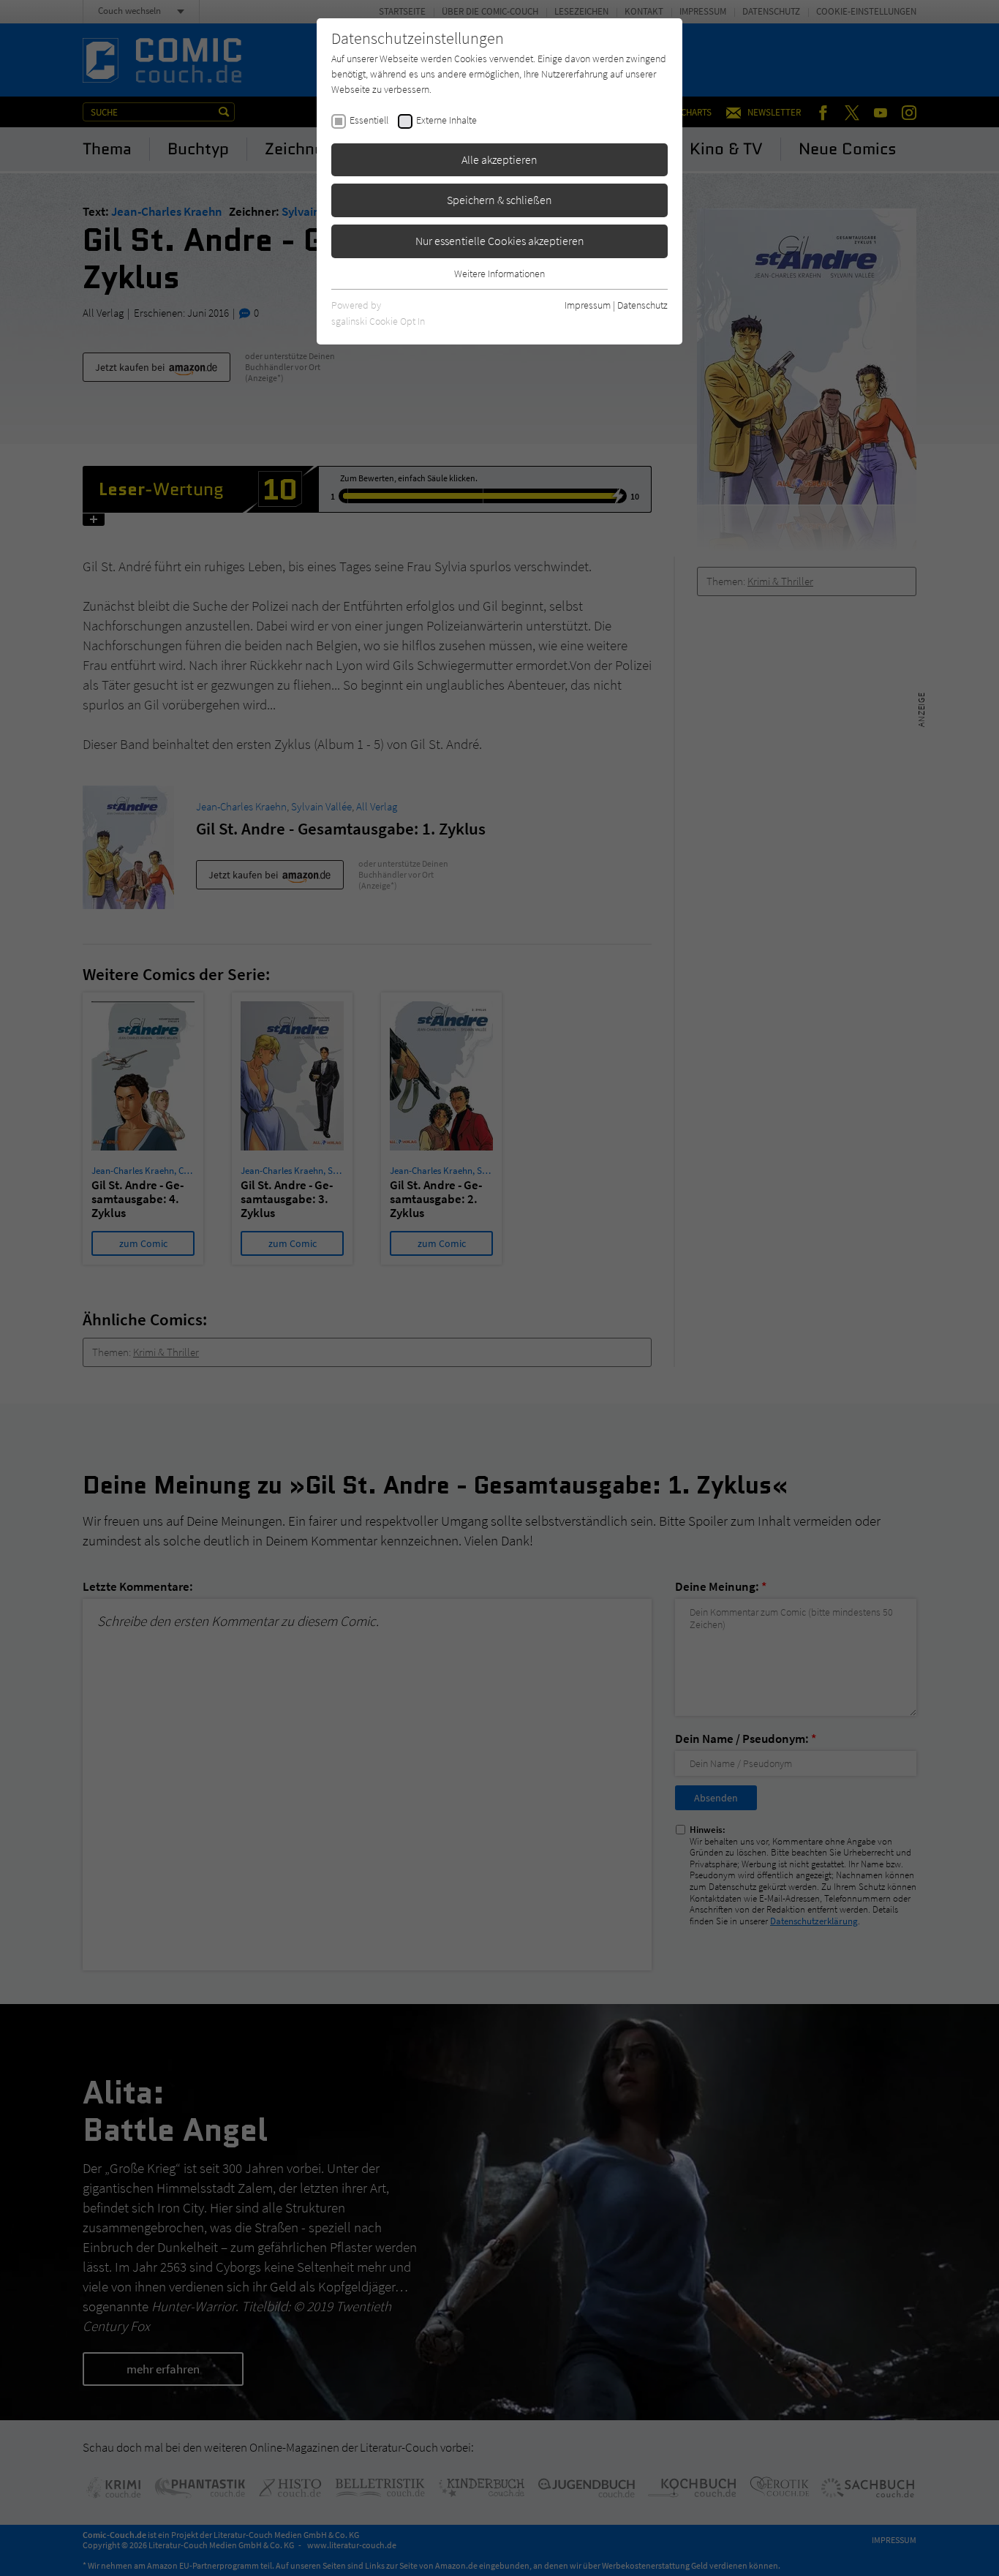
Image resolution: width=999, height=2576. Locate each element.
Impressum (588, 305)
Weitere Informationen (499, 274)
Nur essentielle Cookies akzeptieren (500, 241)
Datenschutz (642, 305)
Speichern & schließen (499, 200)
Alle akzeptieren (499, 159)
